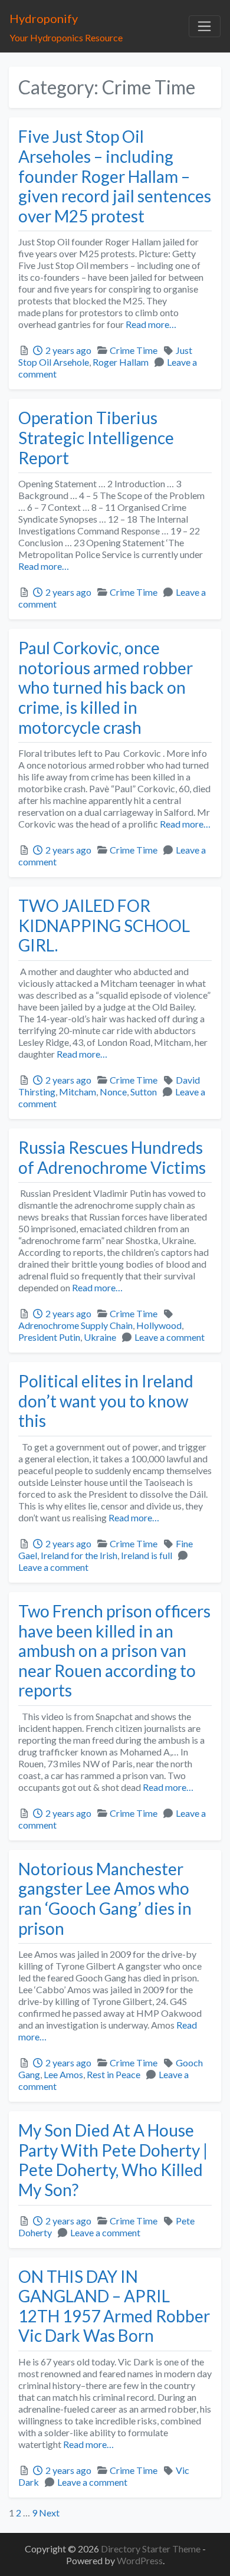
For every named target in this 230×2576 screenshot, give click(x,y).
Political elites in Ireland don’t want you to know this (106, 1401)
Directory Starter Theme (152, 2549)
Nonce (113, 1092)
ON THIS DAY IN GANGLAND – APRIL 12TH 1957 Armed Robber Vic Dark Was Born (114, 2306)
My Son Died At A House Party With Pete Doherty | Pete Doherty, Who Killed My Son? (113, 2160)
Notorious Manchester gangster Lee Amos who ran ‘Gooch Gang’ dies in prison (105, 1899)
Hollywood (159, 1325)
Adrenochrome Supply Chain (75, 1325)
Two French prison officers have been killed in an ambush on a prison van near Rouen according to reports (114, 1650)
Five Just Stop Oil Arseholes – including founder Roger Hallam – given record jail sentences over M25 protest (115, 176)
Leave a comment (170, 1337)
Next (49, 2513)
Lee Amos (63, 2074)
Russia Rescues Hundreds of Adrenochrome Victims (112, 1157)
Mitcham (78, 1092)
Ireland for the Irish (79, 1555)
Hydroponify (44, 18)
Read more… (150, 324)
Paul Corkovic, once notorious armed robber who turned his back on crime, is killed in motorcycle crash (106, 687)
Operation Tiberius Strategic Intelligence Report (96, 437)
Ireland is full (147, 1555)
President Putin (49, 1337)
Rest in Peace (114, 2074)
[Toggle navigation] (205, 27)
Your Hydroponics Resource (66, 37)
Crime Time (134, 350)
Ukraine (100, 1337)
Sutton (144, 1092)
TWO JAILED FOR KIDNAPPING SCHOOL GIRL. (104, 925)
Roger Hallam (121, 362)
